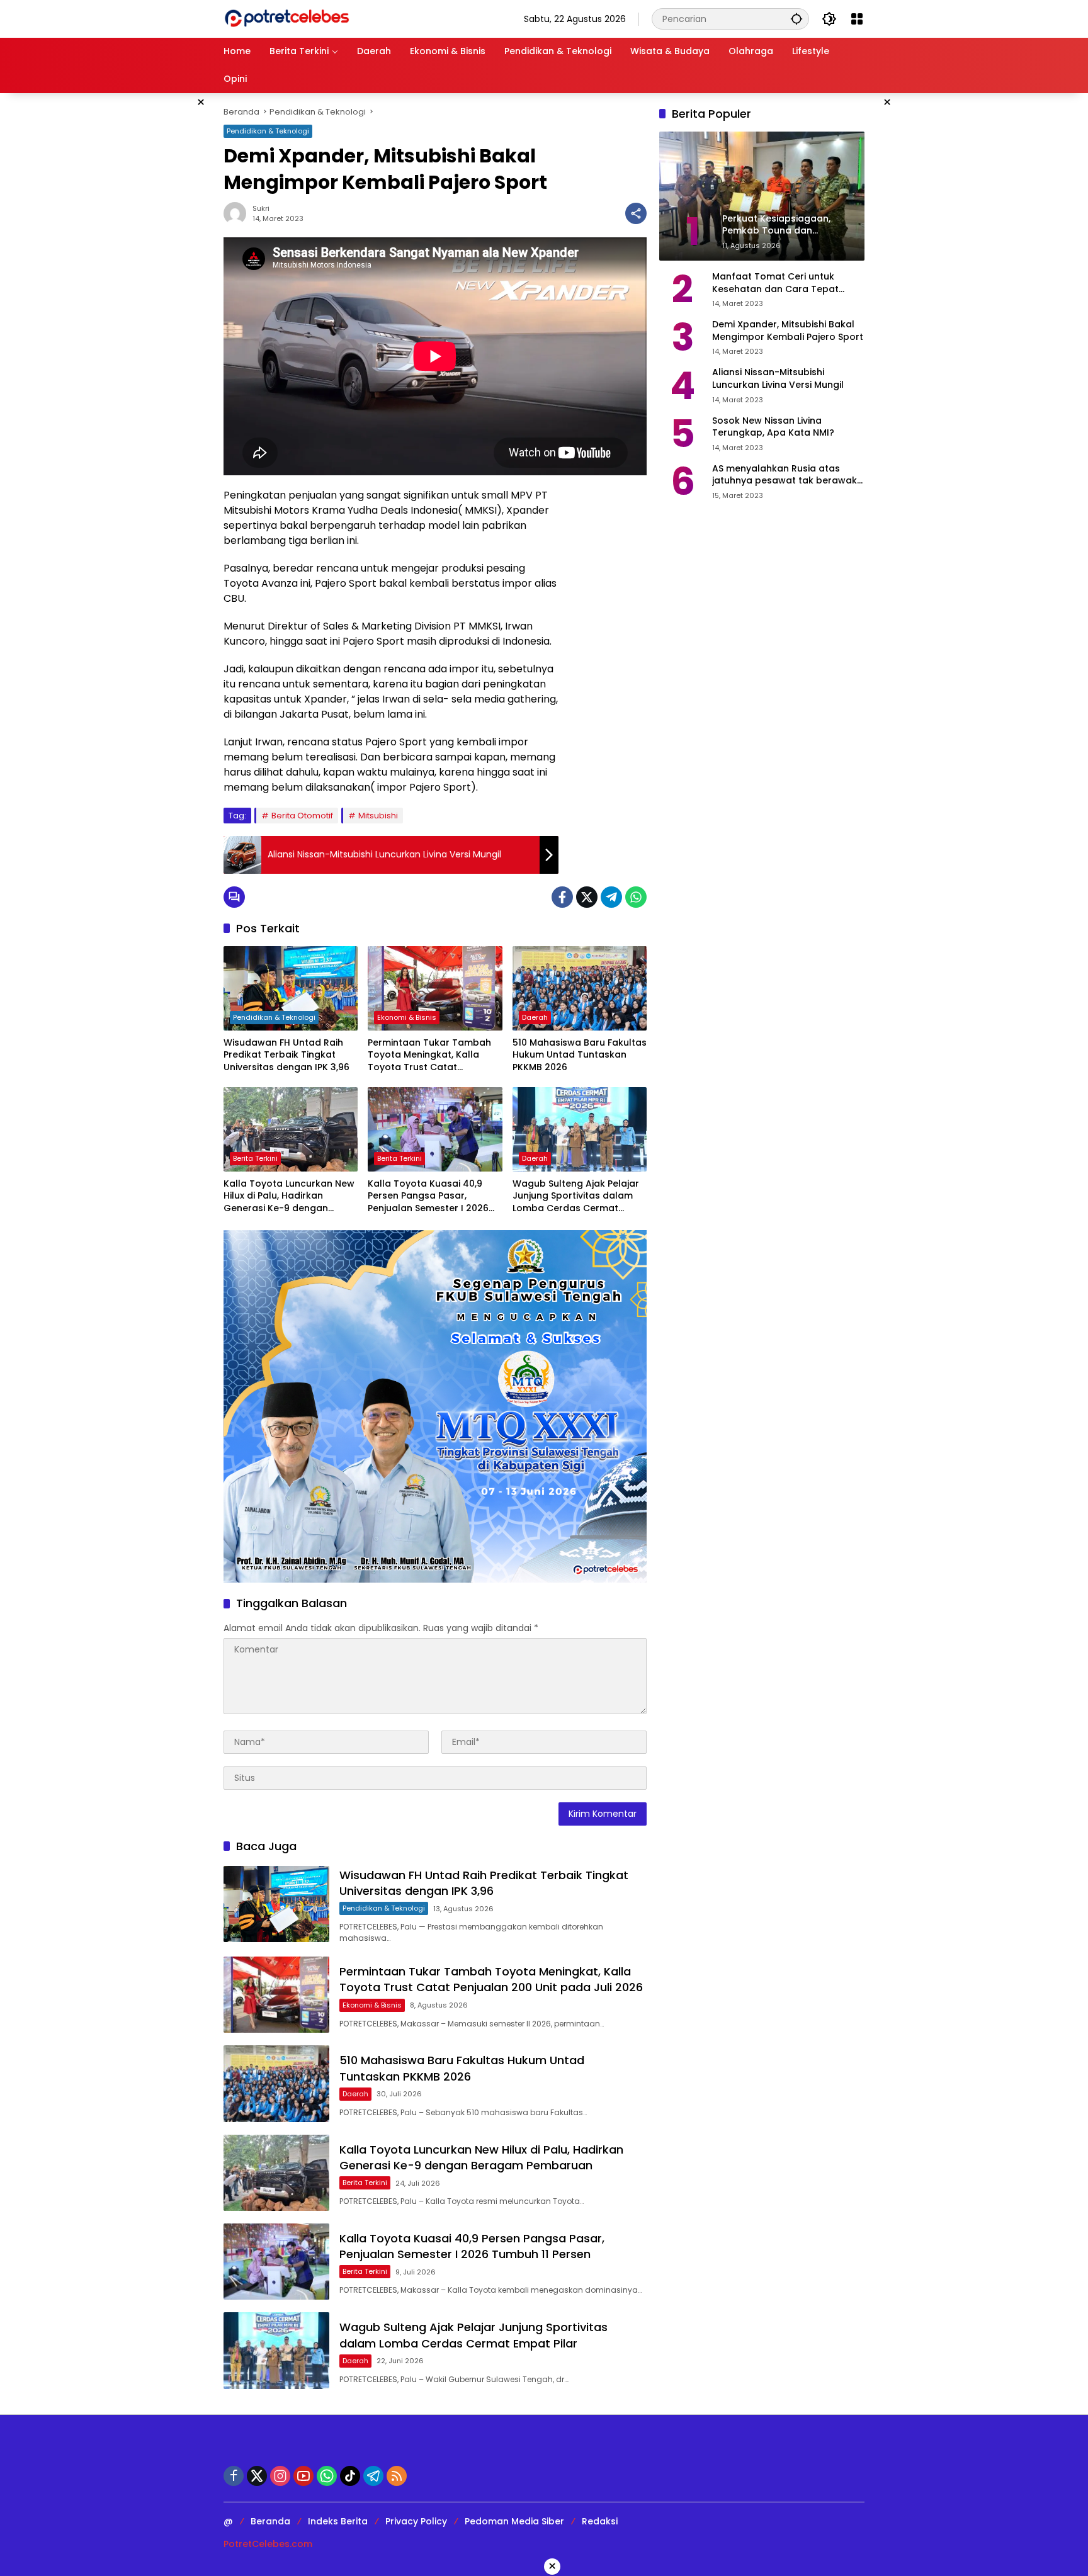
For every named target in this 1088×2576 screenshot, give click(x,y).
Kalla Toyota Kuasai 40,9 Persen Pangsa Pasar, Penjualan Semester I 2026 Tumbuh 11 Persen (428, 1196)
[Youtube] (303, 2476)
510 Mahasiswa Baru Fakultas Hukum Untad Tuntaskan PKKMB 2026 (580, 1055)
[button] (796, 19)
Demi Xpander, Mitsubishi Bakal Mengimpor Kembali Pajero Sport (788, 331)
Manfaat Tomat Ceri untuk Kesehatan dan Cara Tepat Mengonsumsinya (775, 283)
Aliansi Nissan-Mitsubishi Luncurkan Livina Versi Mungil (778, 379)
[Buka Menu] (857, 19)
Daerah (535, 1017)
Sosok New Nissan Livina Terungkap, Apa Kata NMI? (773, 427)
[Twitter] (587, 897)
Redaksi (600, 2521)
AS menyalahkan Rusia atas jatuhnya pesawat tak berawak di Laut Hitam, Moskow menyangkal (785, 475)
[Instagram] (280, 2476)
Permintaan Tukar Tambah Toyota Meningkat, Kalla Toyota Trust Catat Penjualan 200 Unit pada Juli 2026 (433, 1055)
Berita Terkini (255, 1158)
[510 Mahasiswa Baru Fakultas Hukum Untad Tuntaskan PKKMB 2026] (580, 988)
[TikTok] (350, 2476)
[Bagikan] (636, 213)
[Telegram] (611, 897)
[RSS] (397, 2476)
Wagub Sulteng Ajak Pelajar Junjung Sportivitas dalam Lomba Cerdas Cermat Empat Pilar (576, 1196)
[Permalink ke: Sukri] (238, 213)
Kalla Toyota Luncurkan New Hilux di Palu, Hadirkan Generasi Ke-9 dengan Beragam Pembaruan (289, 1196)
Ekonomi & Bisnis (407, 1017)
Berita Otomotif (302, 816)
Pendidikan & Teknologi (268, 131)
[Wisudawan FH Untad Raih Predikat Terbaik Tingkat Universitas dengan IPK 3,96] (291, 988)
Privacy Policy (416, 2521)
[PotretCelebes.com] (286, 18)
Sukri (261, 208)
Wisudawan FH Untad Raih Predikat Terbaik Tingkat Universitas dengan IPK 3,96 (286, 1055)
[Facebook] (562, 897)
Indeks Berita (338, 2521)
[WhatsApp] (636, 897)
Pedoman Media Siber (514, 2521)
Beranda (270, 2521)
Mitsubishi (378, 816)
